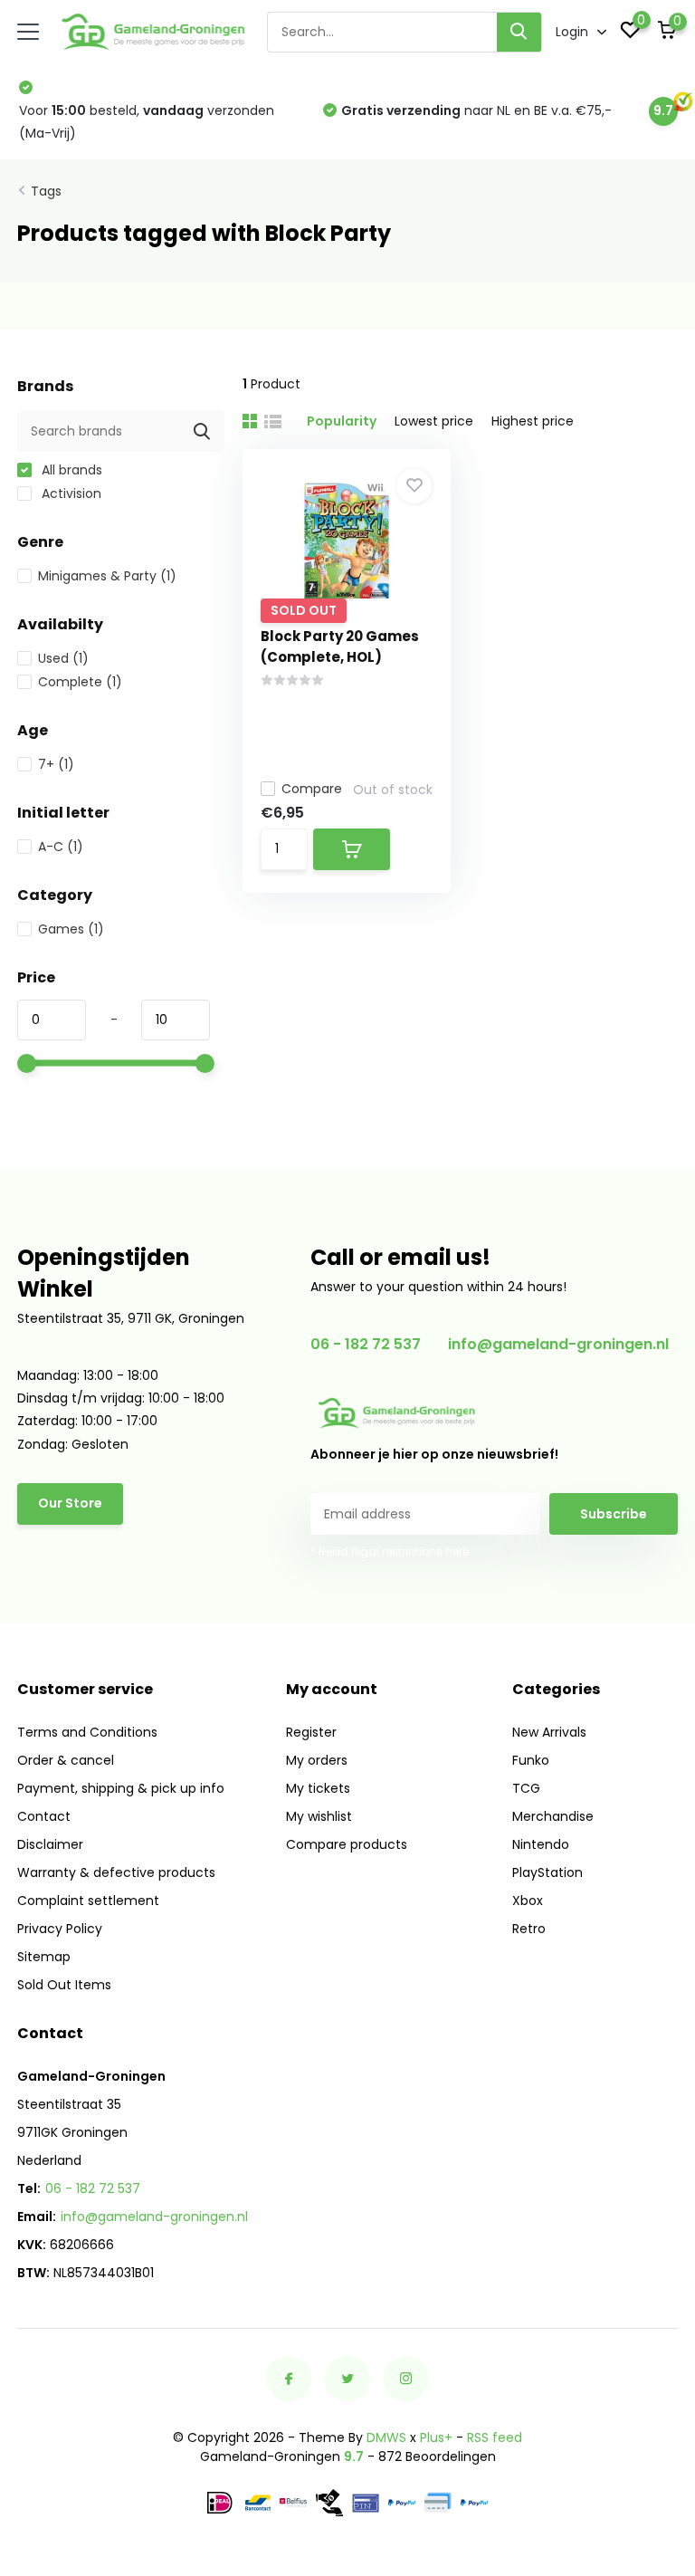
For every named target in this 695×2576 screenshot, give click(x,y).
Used (63, 658)
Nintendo (541, 1844)
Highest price (533, 421)
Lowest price (434, 421)
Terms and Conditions (87, 1732)
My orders (317, 1760)
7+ (56, 764)
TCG (526, 1788)
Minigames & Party (107, 576)
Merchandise (553, 1816)
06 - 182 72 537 (366, 1344)
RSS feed (495, 2437)
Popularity (342, 421)
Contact (44, 1816)
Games (71, 929)
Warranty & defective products (116, 1872)
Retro (529, 1929)
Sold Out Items (64, 1985)
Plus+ (436, 2437)
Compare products (347, 1844)
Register (311, 1732)
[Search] (519, 32)
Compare (312, 789)
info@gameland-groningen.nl (558, 1344)
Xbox (528, 1901)
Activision (70, 493)
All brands (70, 470)
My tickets (318, 1788)
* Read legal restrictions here (390, 1551)
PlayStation (547, 1872)
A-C (61, 847)
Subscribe (614, 1514)
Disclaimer (50, 1844)
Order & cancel (66, 1760)
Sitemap (44, 1957)
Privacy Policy (60, 1929)
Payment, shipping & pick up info (121, 1788)
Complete (80, 682)
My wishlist (319, 1816)
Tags (46, 191)
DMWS (386, 2437)
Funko (531, 1760)
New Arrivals (549, 1732)
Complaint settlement (88, 1901)
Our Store (70, 1503)
